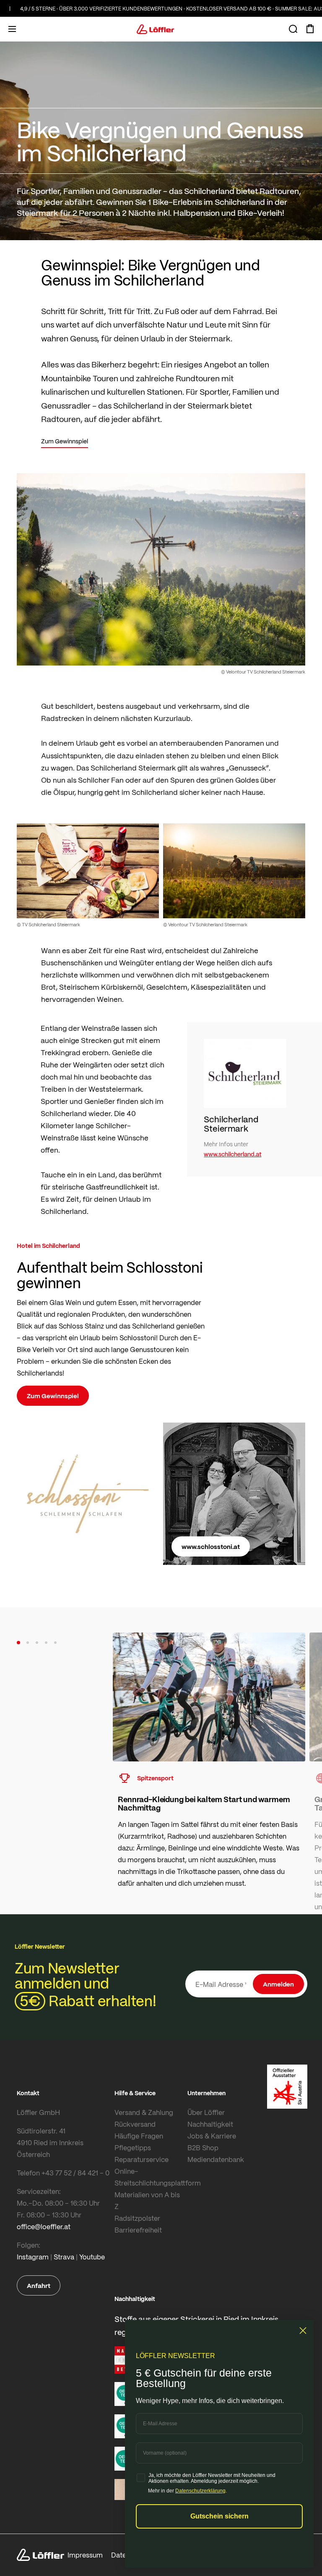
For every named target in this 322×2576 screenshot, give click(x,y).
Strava (64, 2257)
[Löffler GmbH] (156, 29)
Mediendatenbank (216, 2159)
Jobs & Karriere (212, 2136)
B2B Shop (203, 2148)
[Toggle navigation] (12, 29)
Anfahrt (39, 2285)
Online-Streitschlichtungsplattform (149, 2177)
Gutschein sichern (219, 2516)
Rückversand (135, 2124)
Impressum (85, 2555)
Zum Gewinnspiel (53, 1396)
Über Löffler (206, 2112)
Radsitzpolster (137, 2218)
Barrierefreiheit (138, 2230)
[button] (18, 1643)
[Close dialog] (303, 2331)
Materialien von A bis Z (147, 2200)
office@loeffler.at (44, 2226)
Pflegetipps (133, 2148)
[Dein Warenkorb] (310, 29)
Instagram (33, 2257)
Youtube (92, 2257)
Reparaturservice (142, 2159)
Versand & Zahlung (144, 2112)
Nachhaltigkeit (210, 2124)
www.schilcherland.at (232, 1154)
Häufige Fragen (139, 2136)
